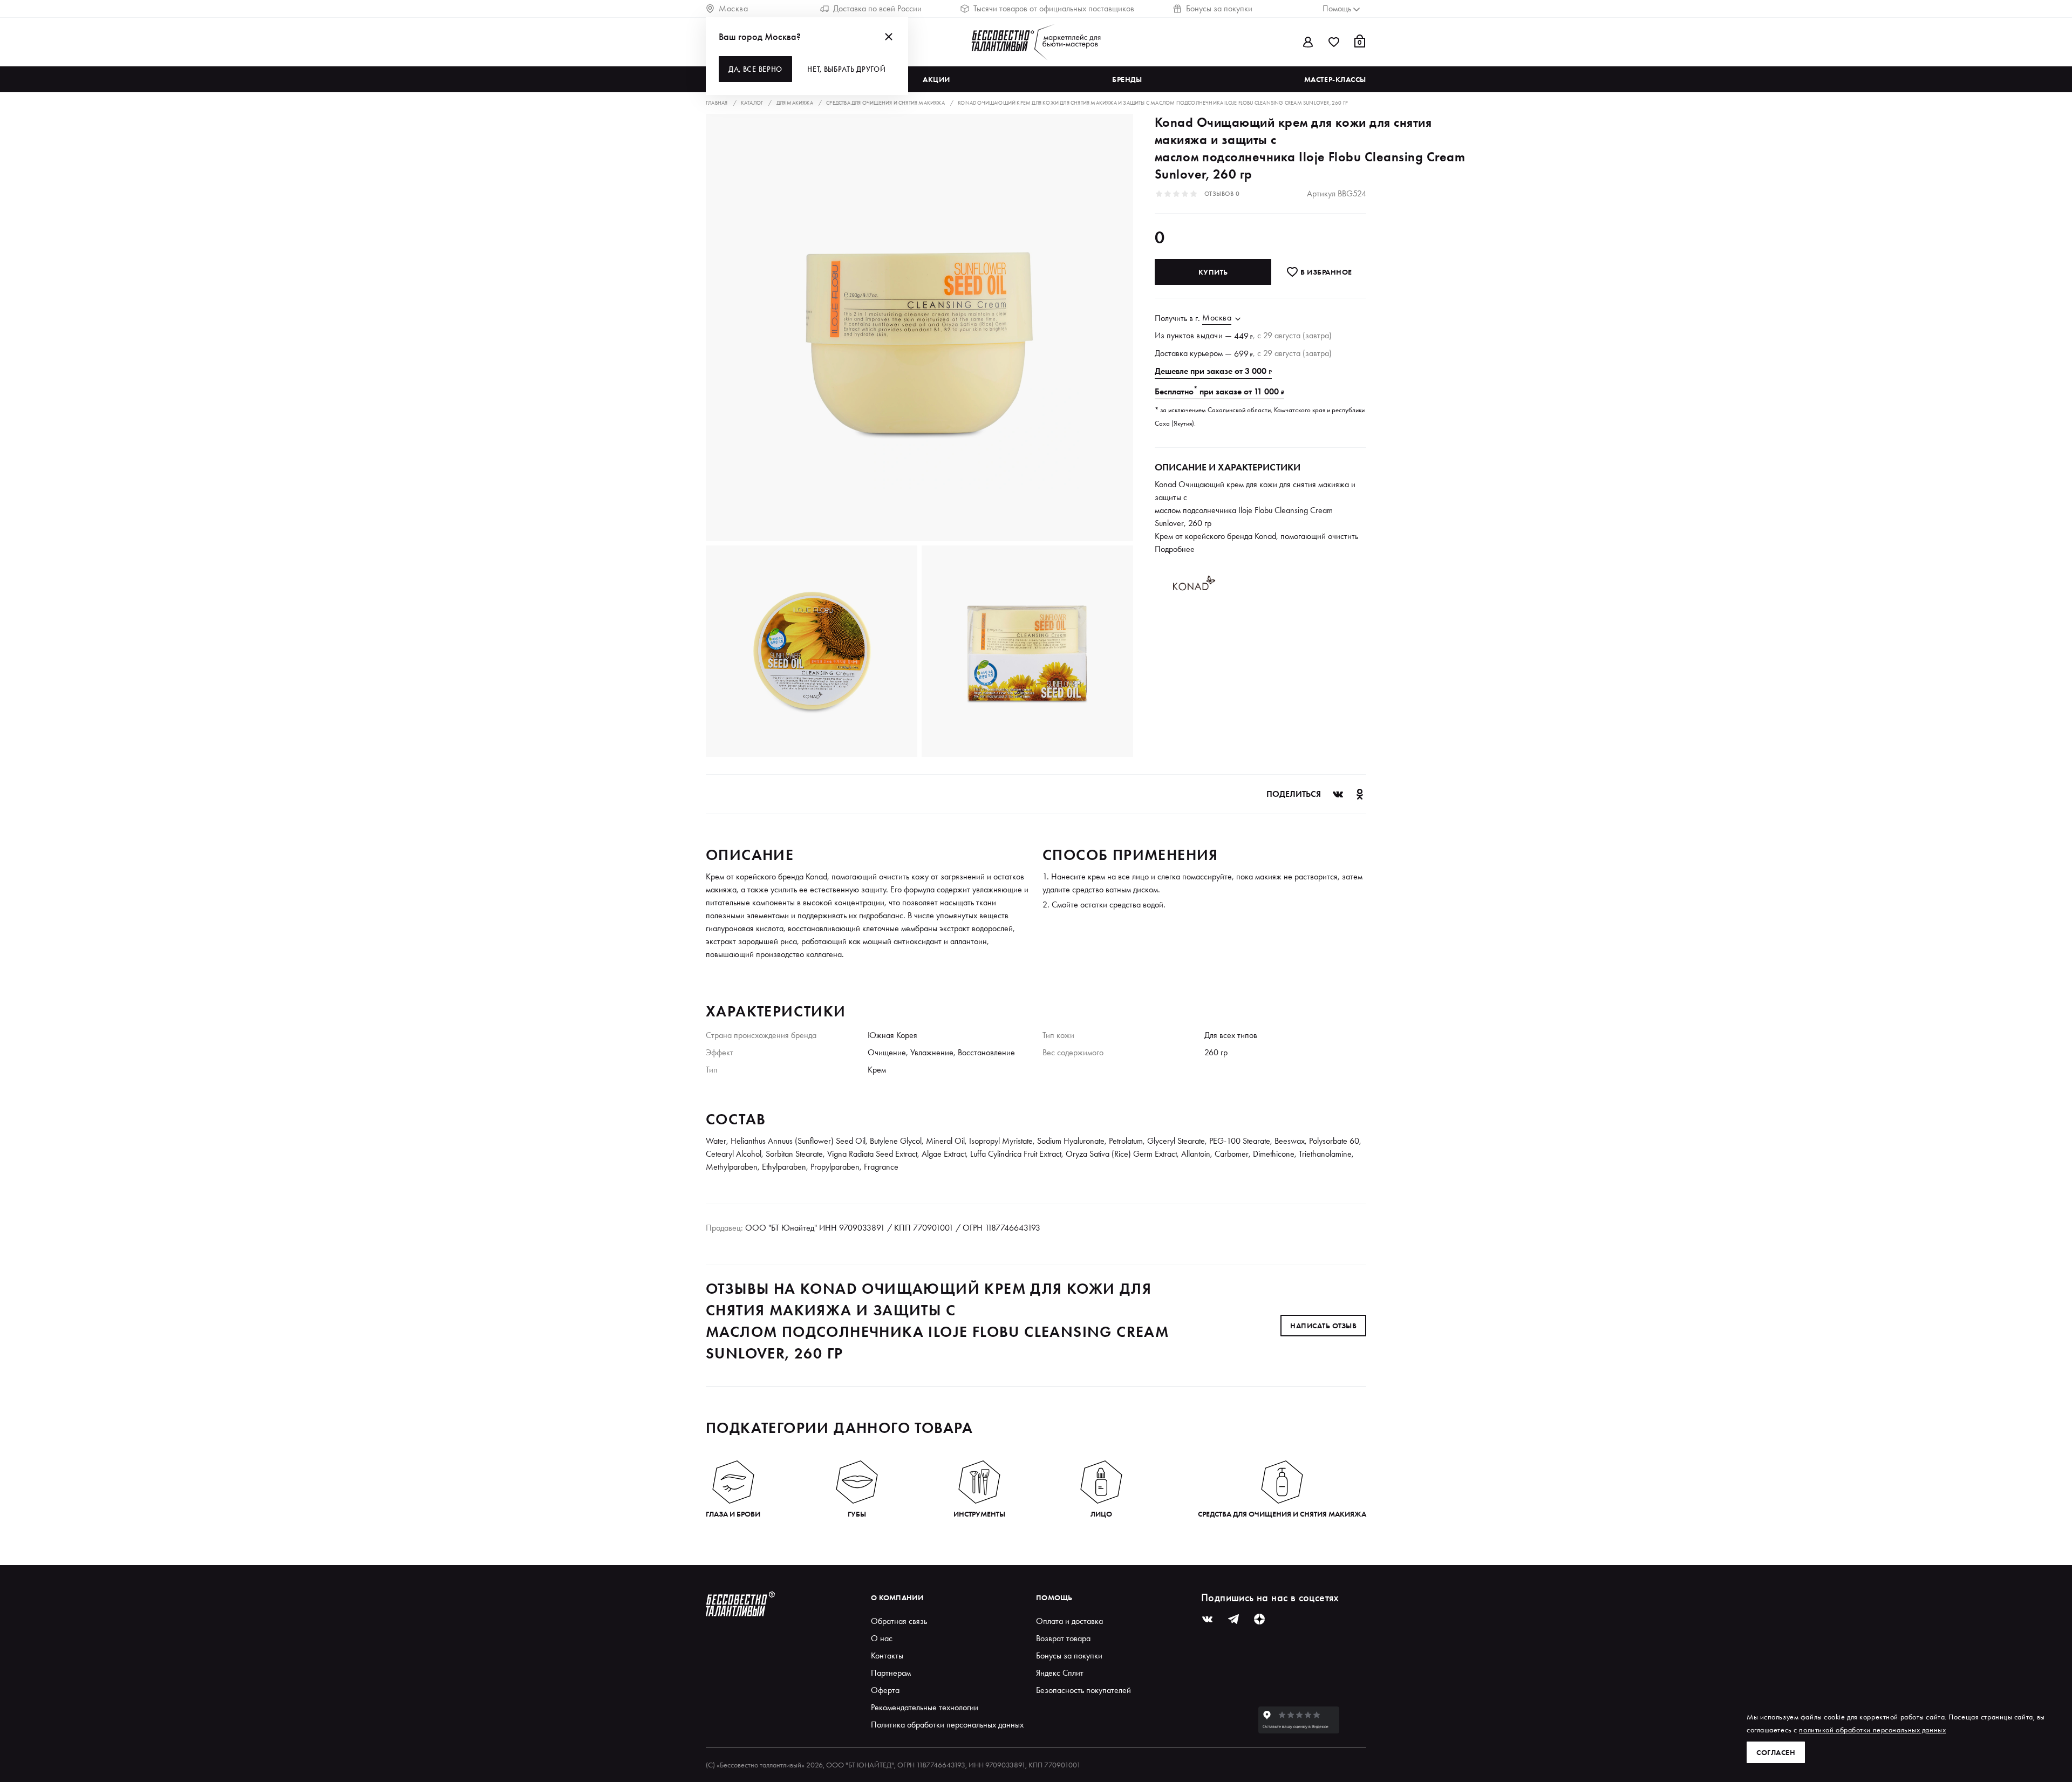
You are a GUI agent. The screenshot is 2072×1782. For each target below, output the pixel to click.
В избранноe (1325, 272)
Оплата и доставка (1069, 1621)
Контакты (887, 1655)
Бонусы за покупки (1219, 8)
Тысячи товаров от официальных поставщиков (1054, 8)
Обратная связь (899, 1621)
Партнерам (891, 1673)
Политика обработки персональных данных (947, 1725)
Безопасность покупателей (1083, 1690)
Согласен (1776, 1752)
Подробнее (1175, 549)
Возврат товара (1063, 1638)
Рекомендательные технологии (925, 1707)
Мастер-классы (1335, 79)
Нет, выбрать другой (846, 69)
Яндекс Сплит (1060, 1673)
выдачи (1209, 335)
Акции (936, 79)
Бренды (1127, 79)
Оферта (885, 1690)
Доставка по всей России (877, 8)
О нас (882, 1638)
